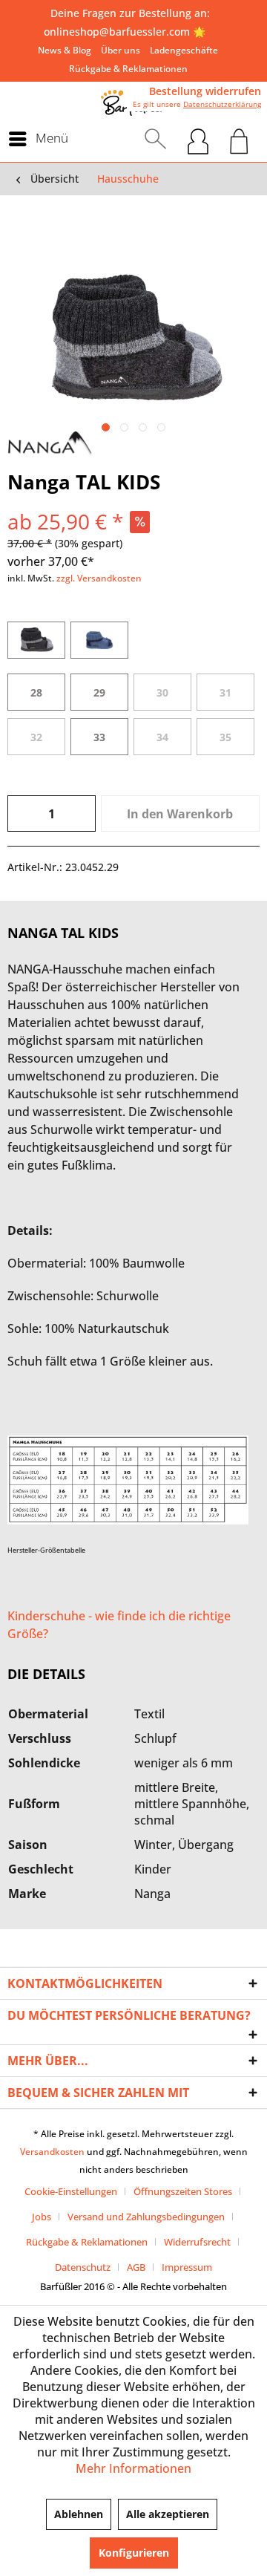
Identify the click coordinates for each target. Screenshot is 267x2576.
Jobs (42, 2217)
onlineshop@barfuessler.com (117, 32)
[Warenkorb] (239, 139)
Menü (52, 138)
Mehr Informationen (133, 2468)
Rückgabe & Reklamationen (128, 69)
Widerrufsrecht (197, 2242)
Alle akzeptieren (168, 2514)
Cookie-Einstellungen (71, 2191)
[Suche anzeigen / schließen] (155, 139)
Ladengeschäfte (184, 50)
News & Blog (65, 50)
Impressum (187, 2267)
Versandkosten (52, 2152)
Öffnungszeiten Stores (183, 2191)
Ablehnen (79, 2514)
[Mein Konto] (198, 139)
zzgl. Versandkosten (99, 578)
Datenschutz (83, 2267)
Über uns (121, 50)
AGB (136, 2267)
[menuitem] (65, 50)
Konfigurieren (134, 2553)
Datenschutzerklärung (222, 104)
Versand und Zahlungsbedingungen (146, 2217)
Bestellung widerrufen (205, 91)
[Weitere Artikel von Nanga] (50, 444)
